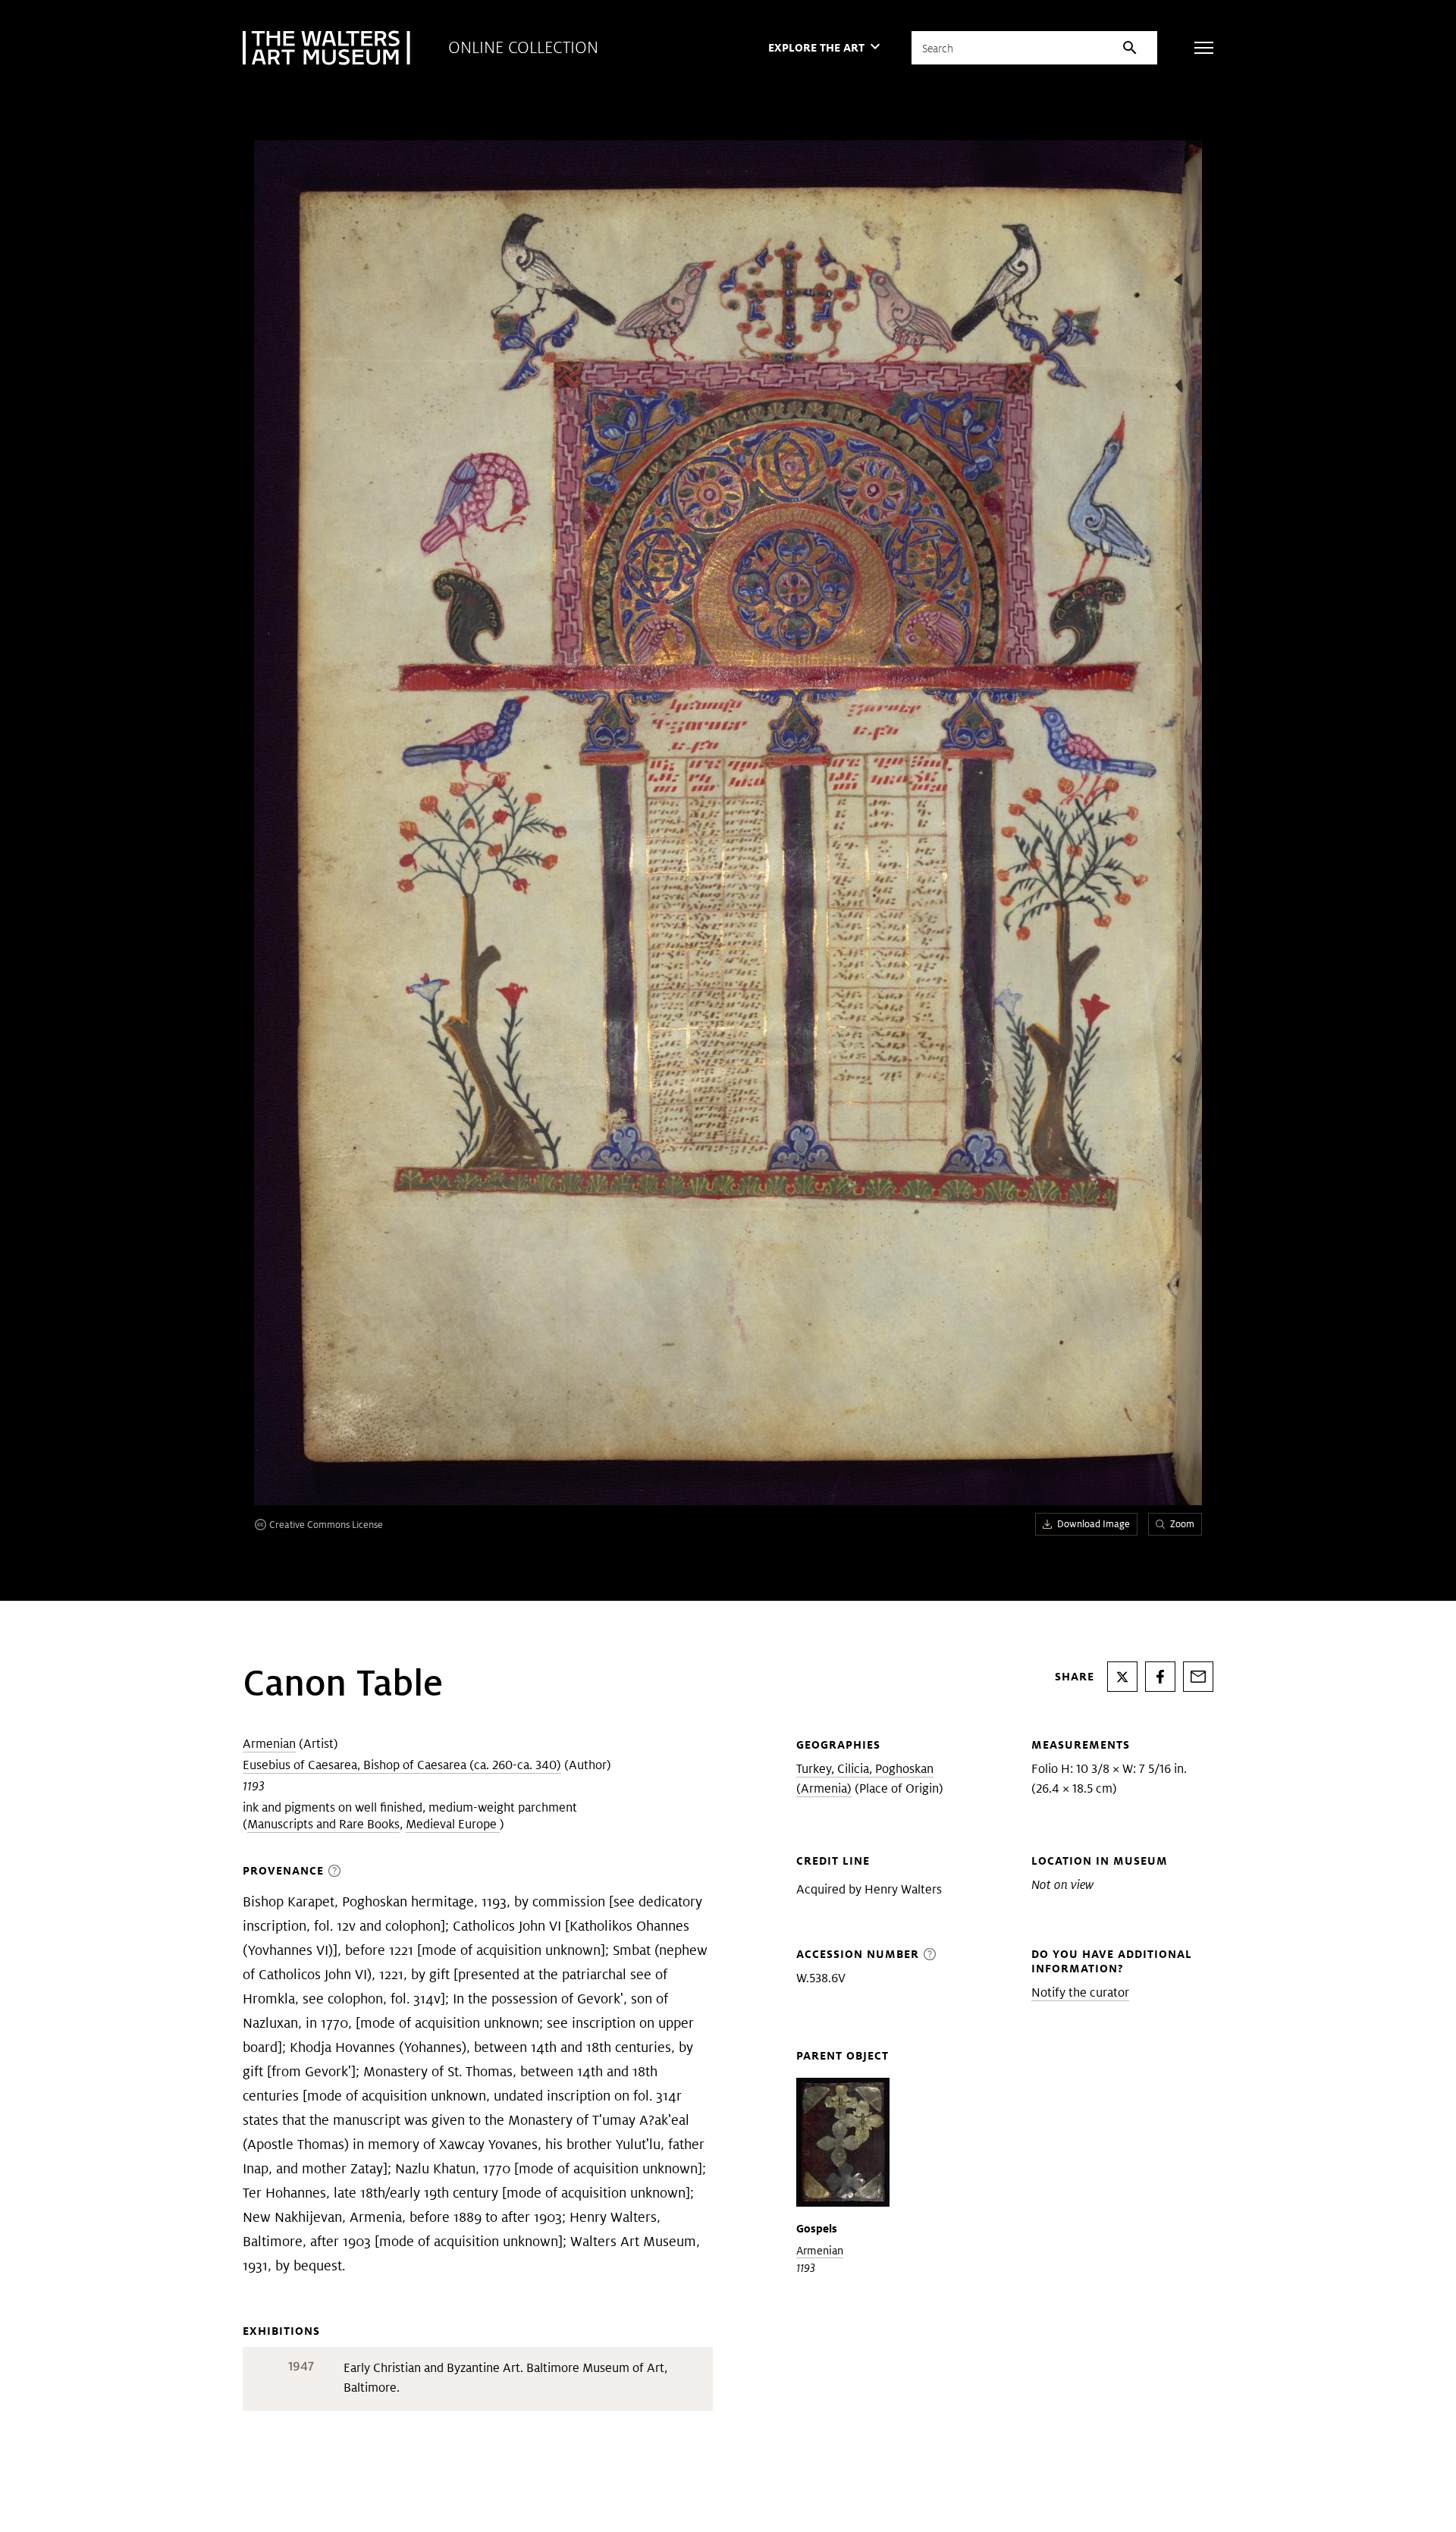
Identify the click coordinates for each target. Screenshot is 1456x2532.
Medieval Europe (453, 1824)
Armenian (269, 1744)
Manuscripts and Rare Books (323, 1824)
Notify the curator (1080, 1992)
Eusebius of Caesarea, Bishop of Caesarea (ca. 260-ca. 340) (402, 1765)
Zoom (1182, 1524)
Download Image (1094, 1524)
